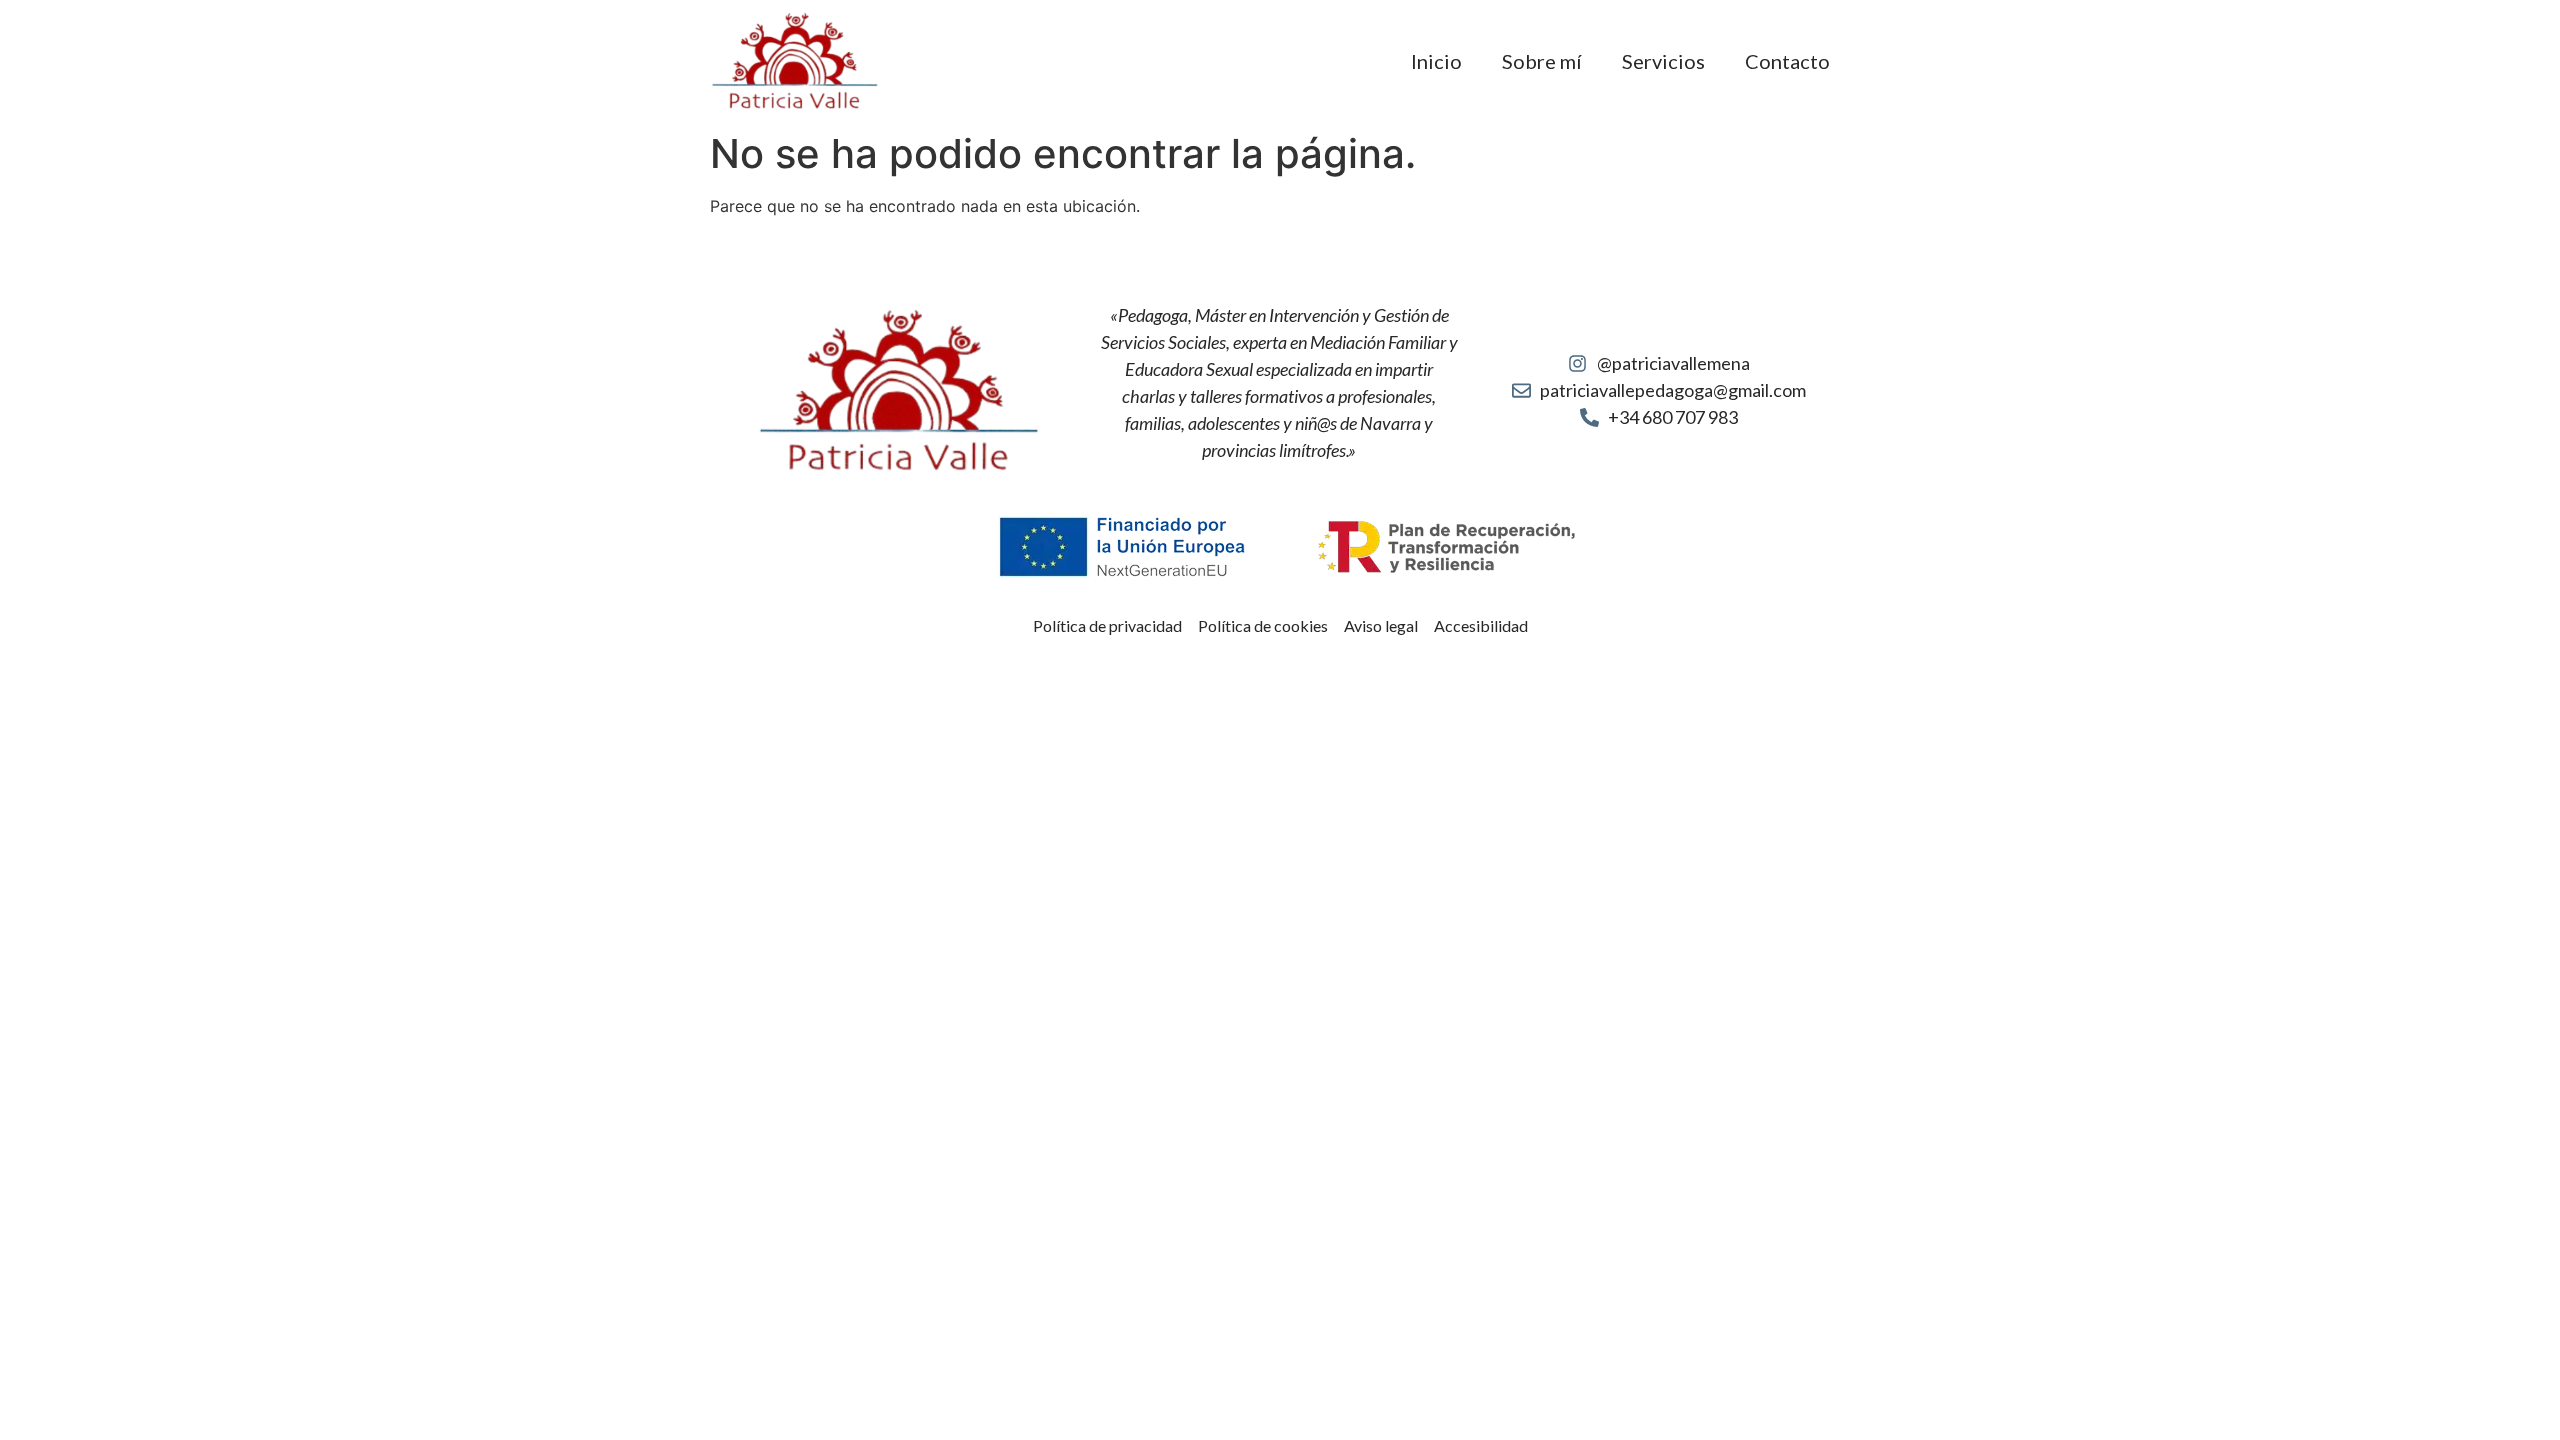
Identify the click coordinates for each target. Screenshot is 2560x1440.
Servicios (1663, 61)
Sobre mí (1542, 61)
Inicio (1436, 61)
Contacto (1787, 61)
